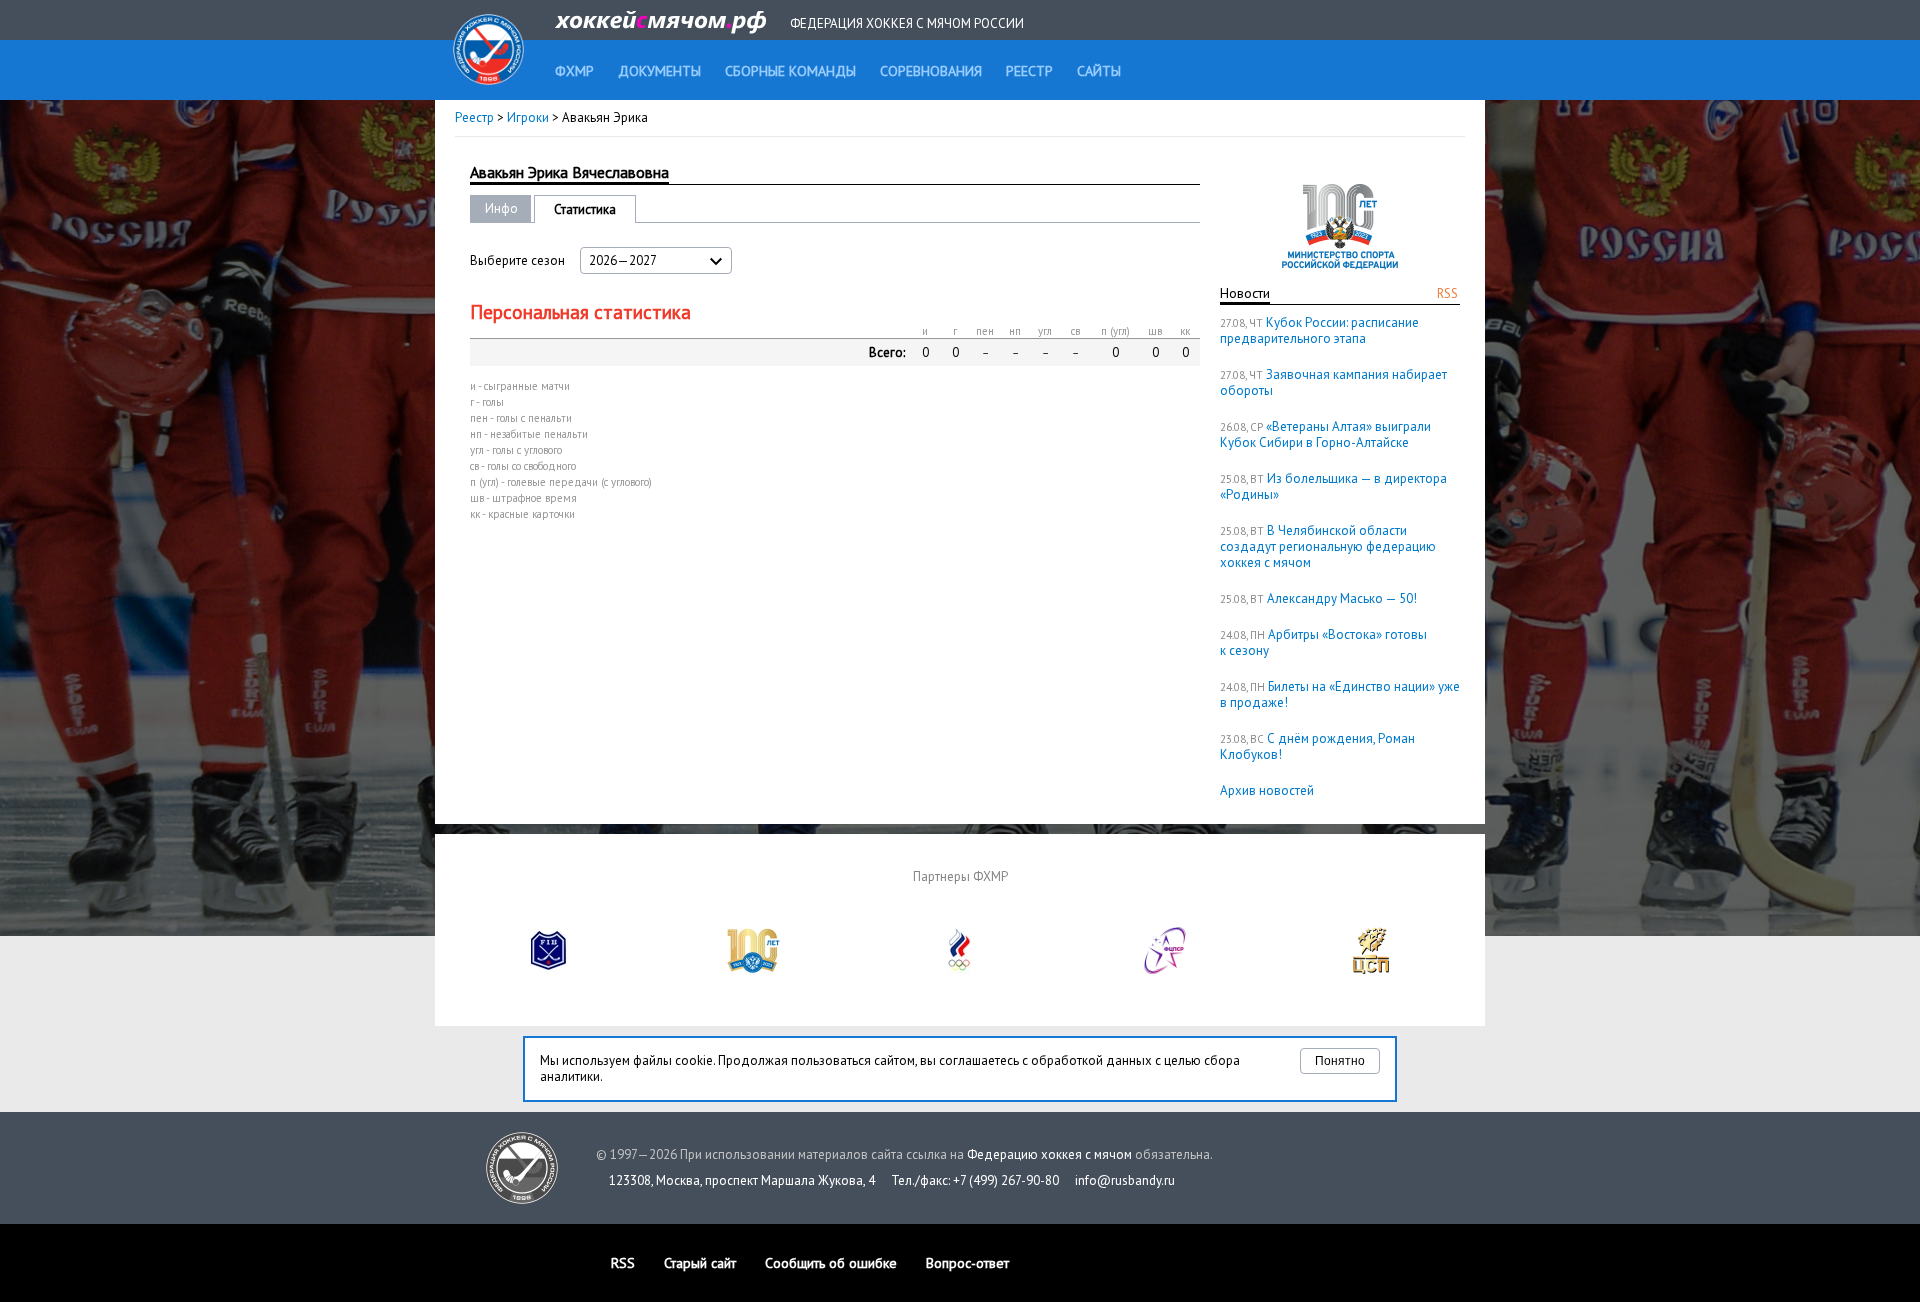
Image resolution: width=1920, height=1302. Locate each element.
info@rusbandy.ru (1125, 1180)
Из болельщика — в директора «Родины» (1333, 486)
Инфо (501, 208)
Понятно (1340, 1061)
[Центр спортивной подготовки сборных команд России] (1371, 969)
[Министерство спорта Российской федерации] (754, 969)
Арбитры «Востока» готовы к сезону (1323, 642)
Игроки (528, 117)
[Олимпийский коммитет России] (960, 969)
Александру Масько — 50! (1342, 598)
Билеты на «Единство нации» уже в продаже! (1340, 694)
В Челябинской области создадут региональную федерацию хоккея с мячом (1328, 546)
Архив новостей (1267, 790)
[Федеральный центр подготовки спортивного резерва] (1166, 969)
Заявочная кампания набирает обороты (1333, 382)
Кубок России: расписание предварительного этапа (1319, 330)
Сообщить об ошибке (831, 1263)
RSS (1447, 293)
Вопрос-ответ (967, 1263)
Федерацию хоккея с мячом (1049, 1154)
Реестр (474, 117)
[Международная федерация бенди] (549, 969)
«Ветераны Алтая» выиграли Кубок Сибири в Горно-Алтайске (1325, 434)
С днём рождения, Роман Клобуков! (1317, 746)
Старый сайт (700, 1263)
